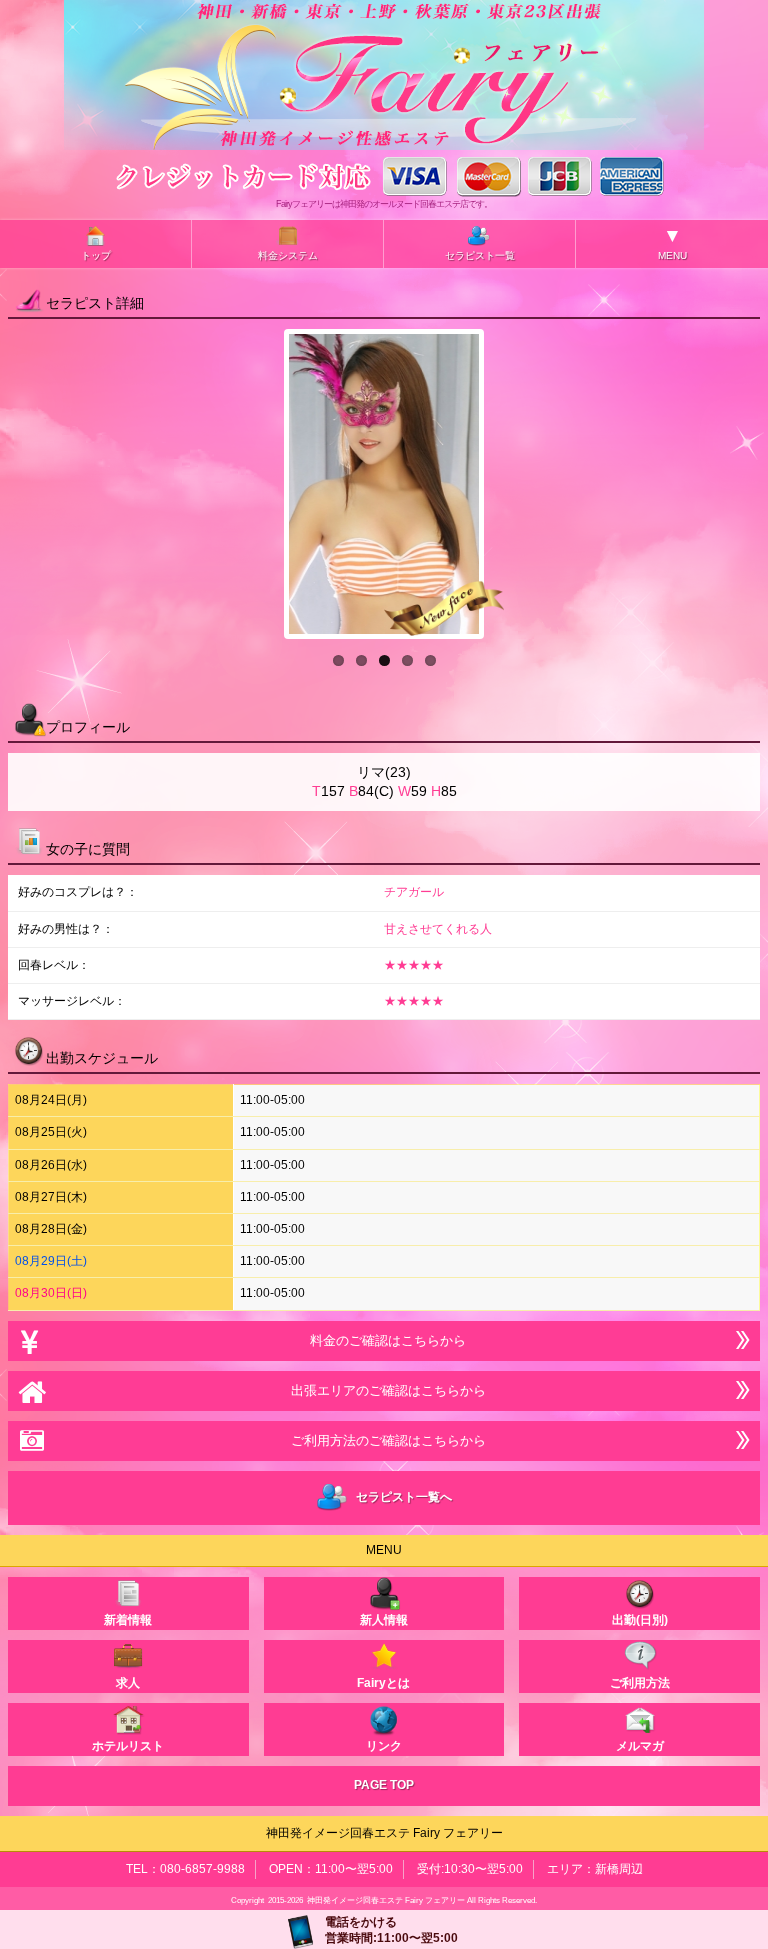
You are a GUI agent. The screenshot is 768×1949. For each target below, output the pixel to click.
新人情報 (384, 1620)
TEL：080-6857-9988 (185, 1869)
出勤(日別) (640, 1620)
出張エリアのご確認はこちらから (384, 1390)
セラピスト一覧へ (401, 1497)
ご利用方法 (640, 1683)
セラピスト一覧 (480, 255)
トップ (96, 255)
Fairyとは (383, 1683)
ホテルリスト (128, 1746)
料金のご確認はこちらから (384, 1340)
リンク (384, 1746)
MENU (672, 243)
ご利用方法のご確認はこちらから (384, 1440)
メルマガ (640, 1746)
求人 (128, 1683)
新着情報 (128, 1620)
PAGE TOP (384, 1785)
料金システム (288, 255)
